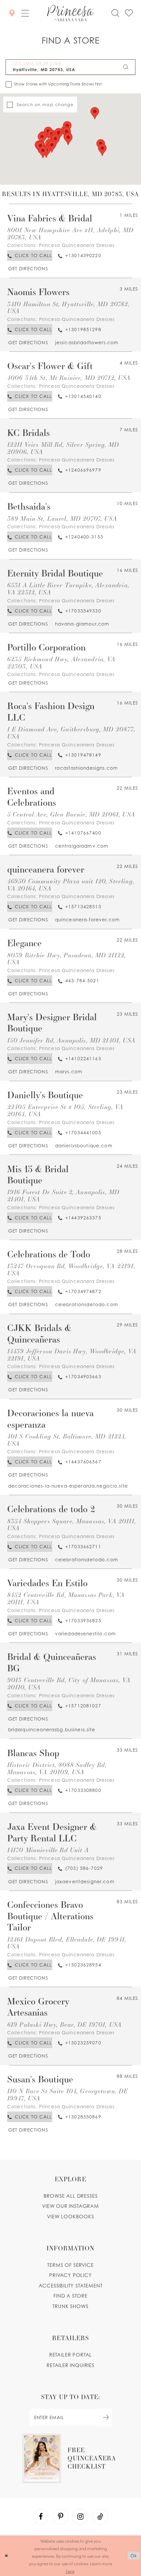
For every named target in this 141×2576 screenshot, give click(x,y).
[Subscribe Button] (106, 2417)
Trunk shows (70, 2306)
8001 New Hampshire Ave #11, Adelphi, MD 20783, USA (70, 233)
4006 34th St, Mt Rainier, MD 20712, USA (69, 377)
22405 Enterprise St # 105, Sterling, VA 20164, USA (65, 1110)
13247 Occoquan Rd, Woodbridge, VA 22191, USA (71, 1269)
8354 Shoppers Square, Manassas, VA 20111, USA (72, 1524)
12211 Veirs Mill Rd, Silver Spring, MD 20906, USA (63, 448)
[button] (25, 13)
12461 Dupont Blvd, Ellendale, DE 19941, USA (67, 1943)
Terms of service (70, 2265)
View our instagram (70, 2206)
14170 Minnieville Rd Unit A (48, 1850)
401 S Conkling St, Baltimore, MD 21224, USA (67, 1440)
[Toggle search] (115, 13)
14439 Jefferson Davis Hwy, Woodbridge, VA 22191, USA (72, 1354)
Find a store (70, 2296)
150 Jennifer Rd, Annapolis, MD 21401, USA (71, 1040)
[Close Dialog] (6, 2556)
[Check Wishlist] (129, 13)
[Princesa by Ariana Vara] (70, 13)
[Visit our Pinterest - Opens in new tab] (61, 2517)
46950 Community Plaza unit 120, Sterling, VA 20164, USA (71, 884)
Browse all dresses (71, 2196)
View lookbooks (70, 2217)
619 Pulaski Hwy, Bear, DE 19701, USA (64, 2024)
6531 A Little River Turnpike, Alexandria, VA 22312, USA (68, 588)
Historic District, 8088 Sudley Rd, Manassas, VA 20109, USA (57, 1768)
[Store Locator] (12, 13)
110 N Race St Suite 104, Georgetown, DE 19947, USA (68, 2094)
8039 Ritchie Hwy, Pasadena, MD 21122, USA (67, 959)
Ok (134, 2556)
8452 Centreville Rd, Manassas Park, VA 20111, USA (66, 1598)
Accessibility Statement (71, 2286)
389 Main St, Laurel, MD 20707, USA (62, 518)
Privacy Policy (70, 2275)
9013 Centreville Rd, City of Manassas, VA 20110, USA (69, 1683)
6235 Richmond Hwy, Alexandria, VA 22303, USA (61, 662)
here (70, 2571)
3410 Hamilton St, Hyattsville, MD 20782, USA (69, 307)
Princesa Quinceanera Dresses (77, 245)
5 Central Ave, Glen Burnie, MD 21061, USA (71, 814)
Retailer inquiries (70, 2365)
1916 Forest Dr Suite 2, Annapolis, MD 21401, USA (63, 1195)
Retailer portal (70, 2355)
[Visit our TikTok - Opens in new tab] (100, 2517)
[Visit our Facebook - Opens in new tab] (41, 2517)
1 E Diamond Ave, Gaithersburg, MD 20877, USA (71, 733)
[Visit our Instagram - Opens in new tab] (80, 2517)
